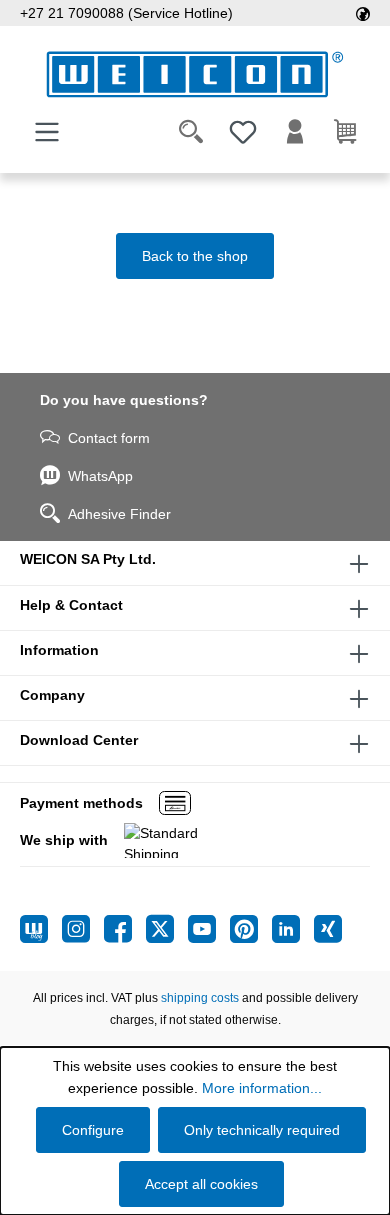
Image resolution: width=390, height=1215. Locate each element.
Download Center (79, 740)
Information (59, 650)
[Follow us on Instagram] (83, 929)
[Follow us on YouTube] (209, 929)
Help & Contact (71, 605)
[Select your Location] (363, 13)
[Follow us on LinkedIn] (293, 929)
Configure (93, 1130)
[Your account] (295, 132)
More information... (262, 1088)
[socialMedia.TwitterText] (167, 929)
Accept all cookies (201, 1184)
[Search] (191, 132)
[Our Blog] (41, 929)
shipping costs (200, 998)
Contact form (109, 438)
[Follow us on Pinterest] (251, 929)
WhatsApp (100, 476)
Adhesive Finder (119, 514)
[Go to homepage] (195, 74)
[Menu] (47, 132)
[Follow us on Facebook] (125, 929)
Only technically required (262, 1130)
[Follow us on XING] (328, 929)
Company (52, 695)
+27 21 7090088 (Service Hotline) (126, 13)
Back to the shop (195, 256)
